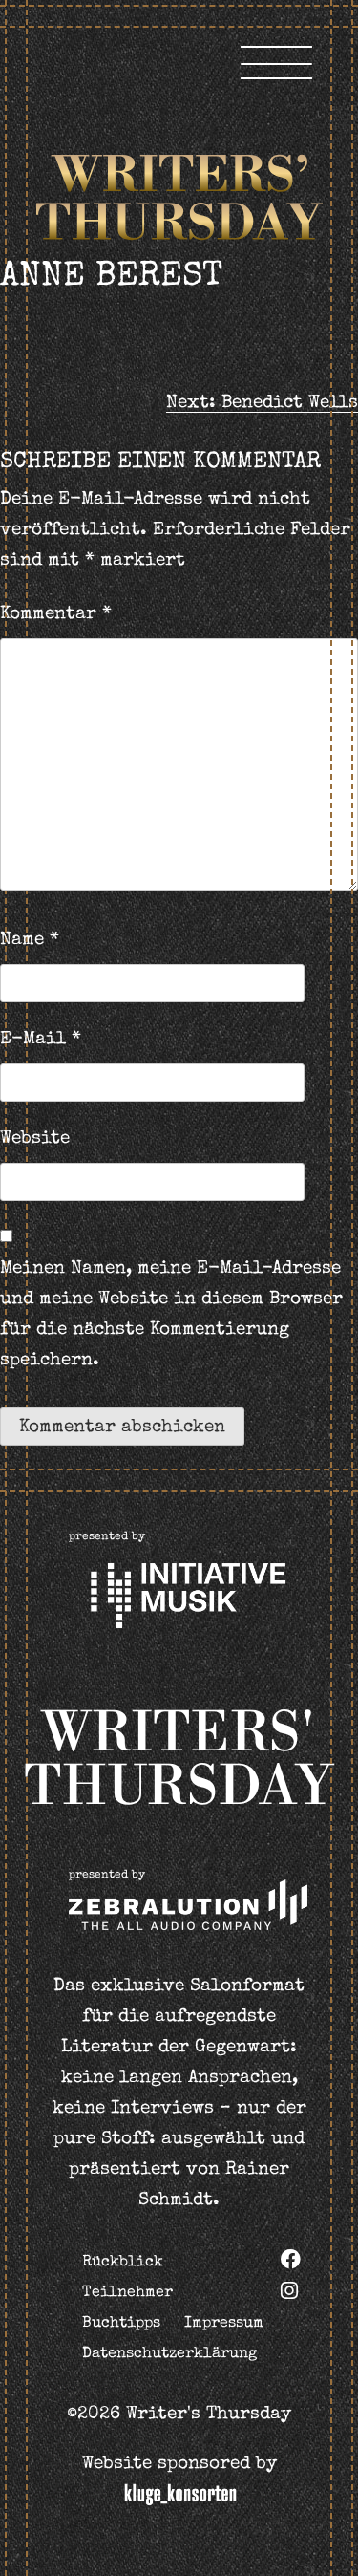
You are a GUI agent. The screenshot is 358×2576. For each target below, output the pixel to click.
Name (30, 941)
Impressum (224, 2324)
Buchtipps (121, 2324)
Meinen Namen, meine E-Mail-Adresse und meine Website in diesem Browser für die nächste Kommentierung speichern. (171, 1315)
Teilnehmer (127, 2293)
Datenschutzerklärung (169, 2354)
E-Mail (41, 1040)
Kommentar (56, 615)
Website (35, 1139)
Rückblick (123, 2263)
